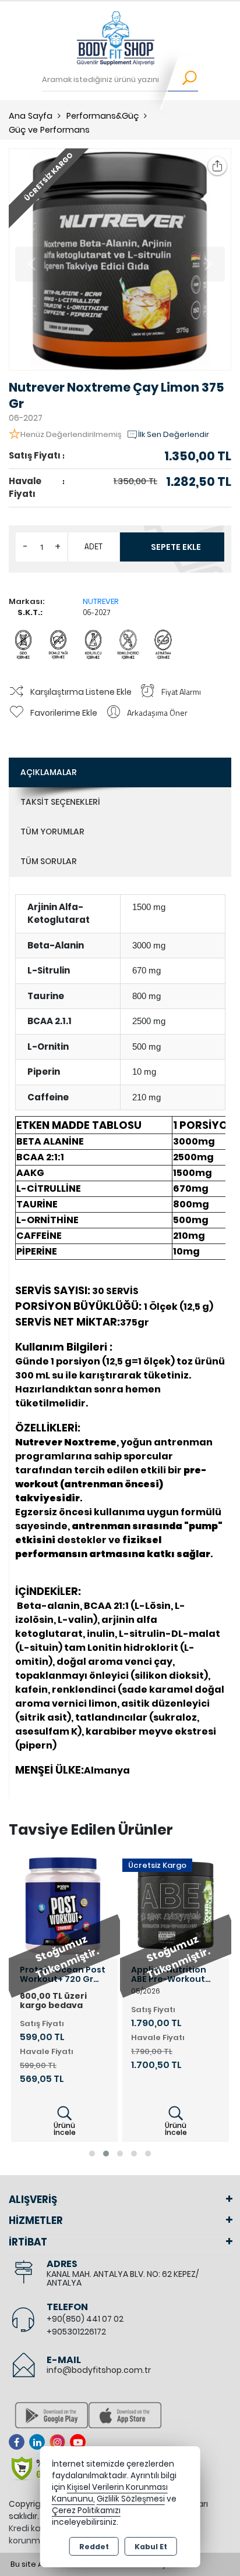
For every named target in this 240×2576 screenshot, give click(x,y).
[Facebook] (19, 2442)
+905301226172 (76, 2332)
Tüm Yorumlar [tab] (52, 832)
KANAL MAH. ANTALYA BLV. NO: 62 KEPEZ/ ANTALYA (123, 2278)
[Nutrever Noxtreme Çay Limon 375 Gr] (120, 260)
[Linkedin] (39, 2442)
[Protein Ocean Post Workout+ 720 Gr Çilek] (64, 1904)
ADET (93, 546)
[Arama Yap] (182, 80)
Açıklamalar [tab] (49, 772)
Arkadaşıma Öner (157, 713)
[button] (92, 2154)
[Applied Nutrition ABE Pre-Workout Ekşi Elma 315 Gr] (176, 1904)
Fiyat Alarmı (181, 692)
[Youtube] (80, 2442)
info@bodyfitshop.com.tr (99, 2370)
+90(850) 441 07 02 (85, 2319)
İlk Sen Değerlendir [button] (174, 434)
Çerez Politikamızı (86, 2511)
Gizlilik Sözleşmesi (131, 2499)
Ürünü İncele (65, 2129)
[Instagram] (60, 2442)
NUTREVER (101, 601)
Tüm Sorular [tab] (49, 861)
